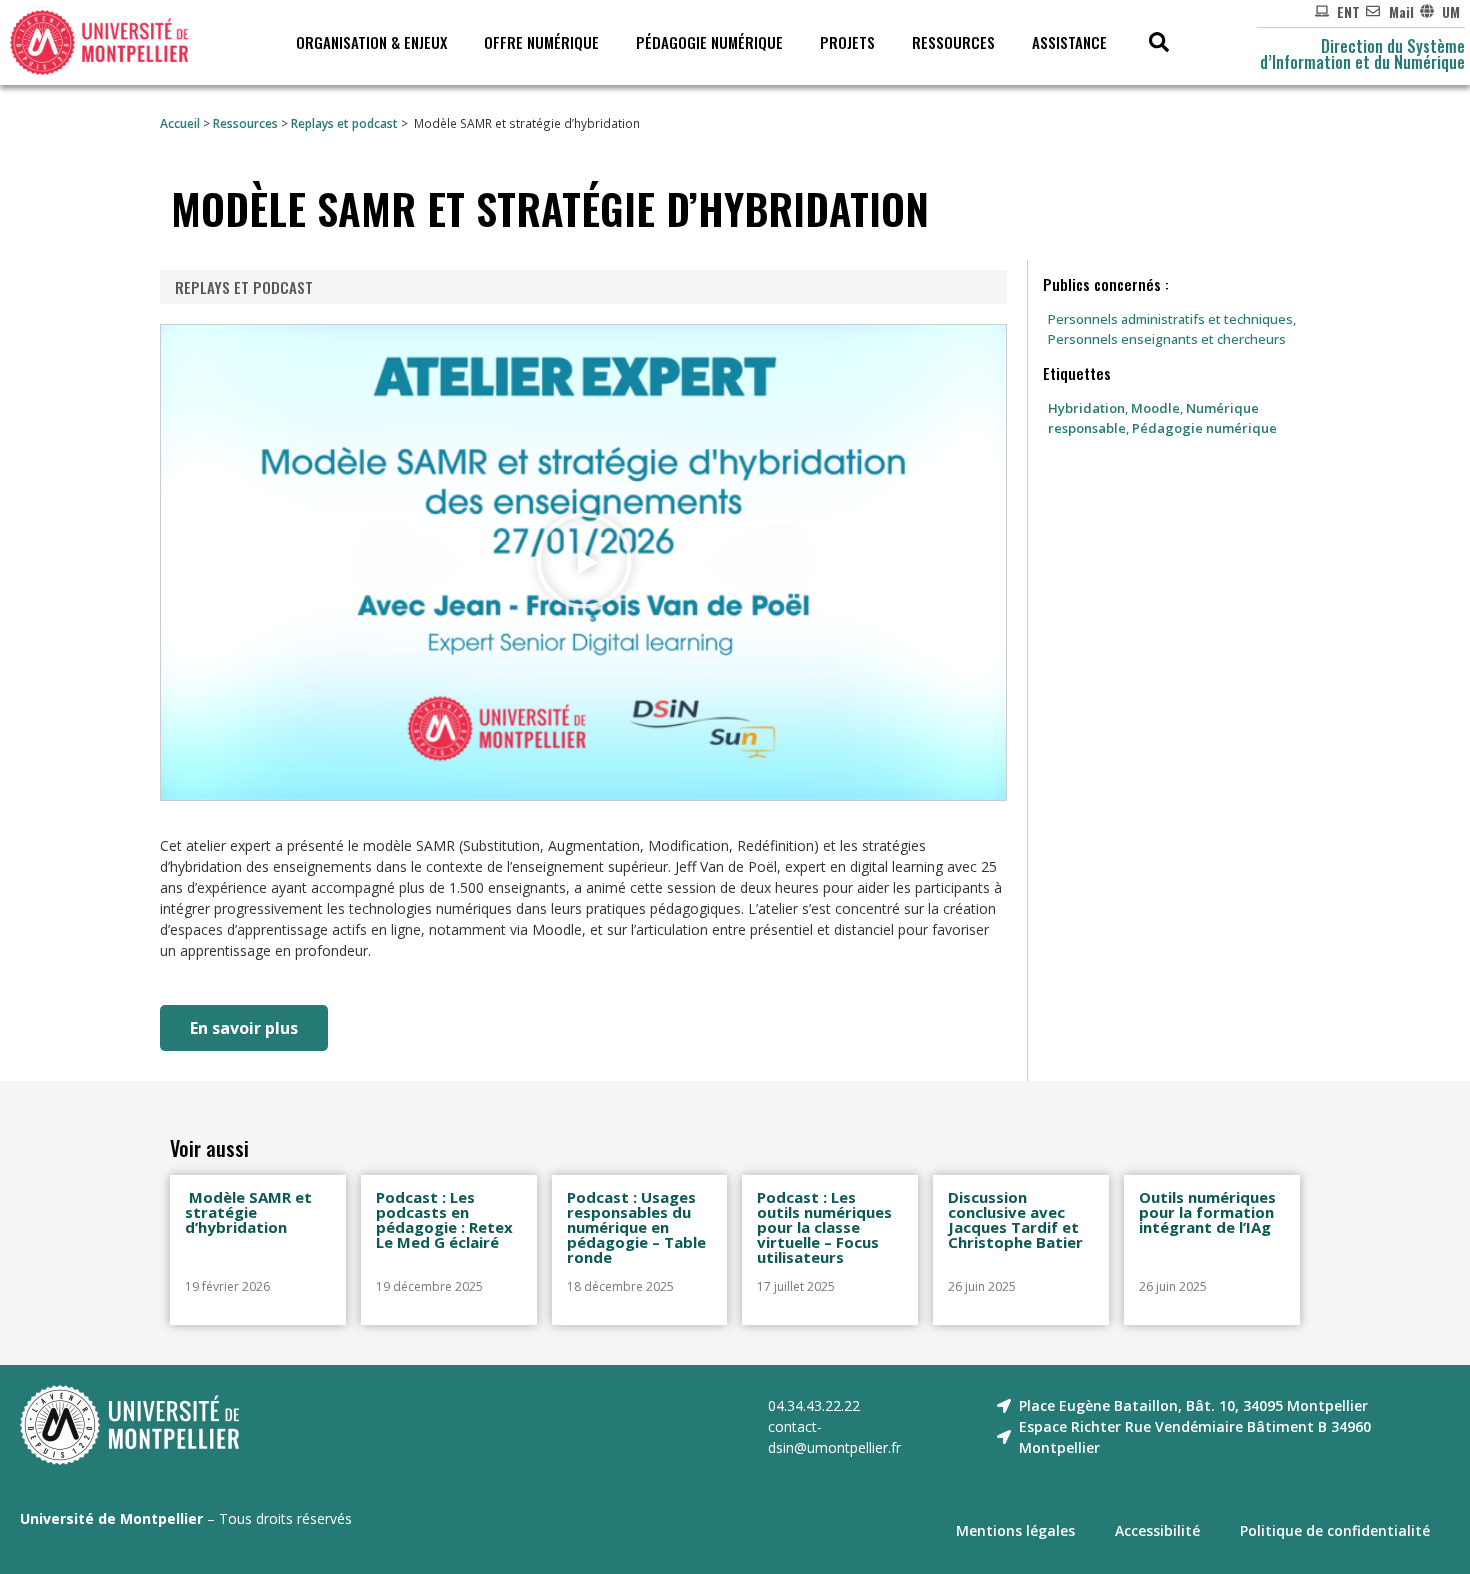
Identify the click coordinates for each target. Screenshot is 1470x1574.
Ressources (245, 123)
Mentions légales (1015, 1530)
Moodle (1155, 408)
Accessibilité (1157, 1530)
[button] (584, 562)
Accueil (180, 123)
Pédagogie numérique (1204, 428)
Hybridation (1086, 408)
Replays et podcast (344, 123)
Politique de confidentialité (1335, 1530)
